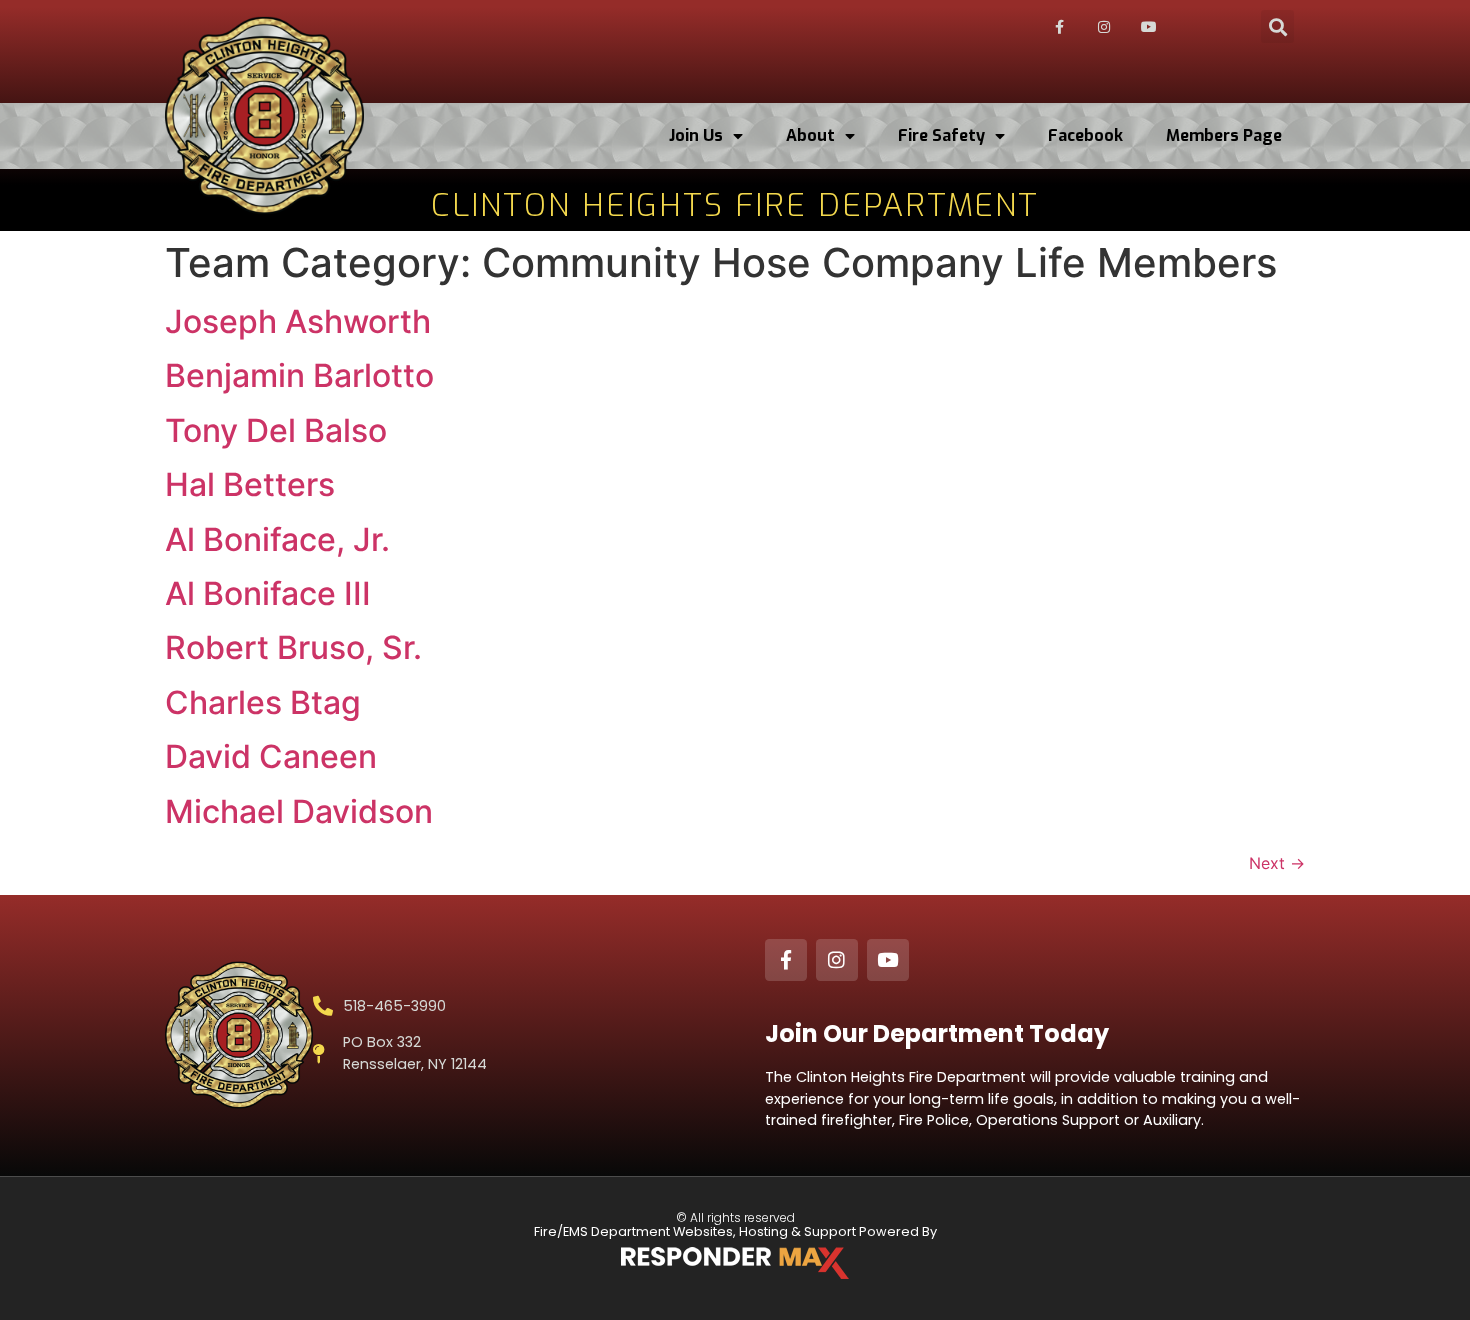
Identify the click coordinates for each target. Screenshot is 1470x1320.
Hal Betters (250, 484)
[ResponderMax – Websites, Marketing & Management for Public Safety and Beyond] (735, 1263)
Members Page (1224, 135)
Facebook (1085, 135)
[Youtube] (1149, 27)
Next (1277, 863)
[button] (1277, 26)
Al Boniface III (268, 593)
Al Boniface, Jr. (277, 539)
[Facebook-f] (1060, 27)
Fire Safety (941, 135)
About (810, 135)
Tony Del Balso (276, 430)
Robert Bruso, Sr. (293, 647)
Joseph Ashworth (298, 321)
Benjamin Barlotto (299, 375)
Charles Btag (263, 702)
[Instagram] (1104, 27)
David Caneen (271, 756)
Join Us (696, 135)
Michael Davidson (299, 811)
